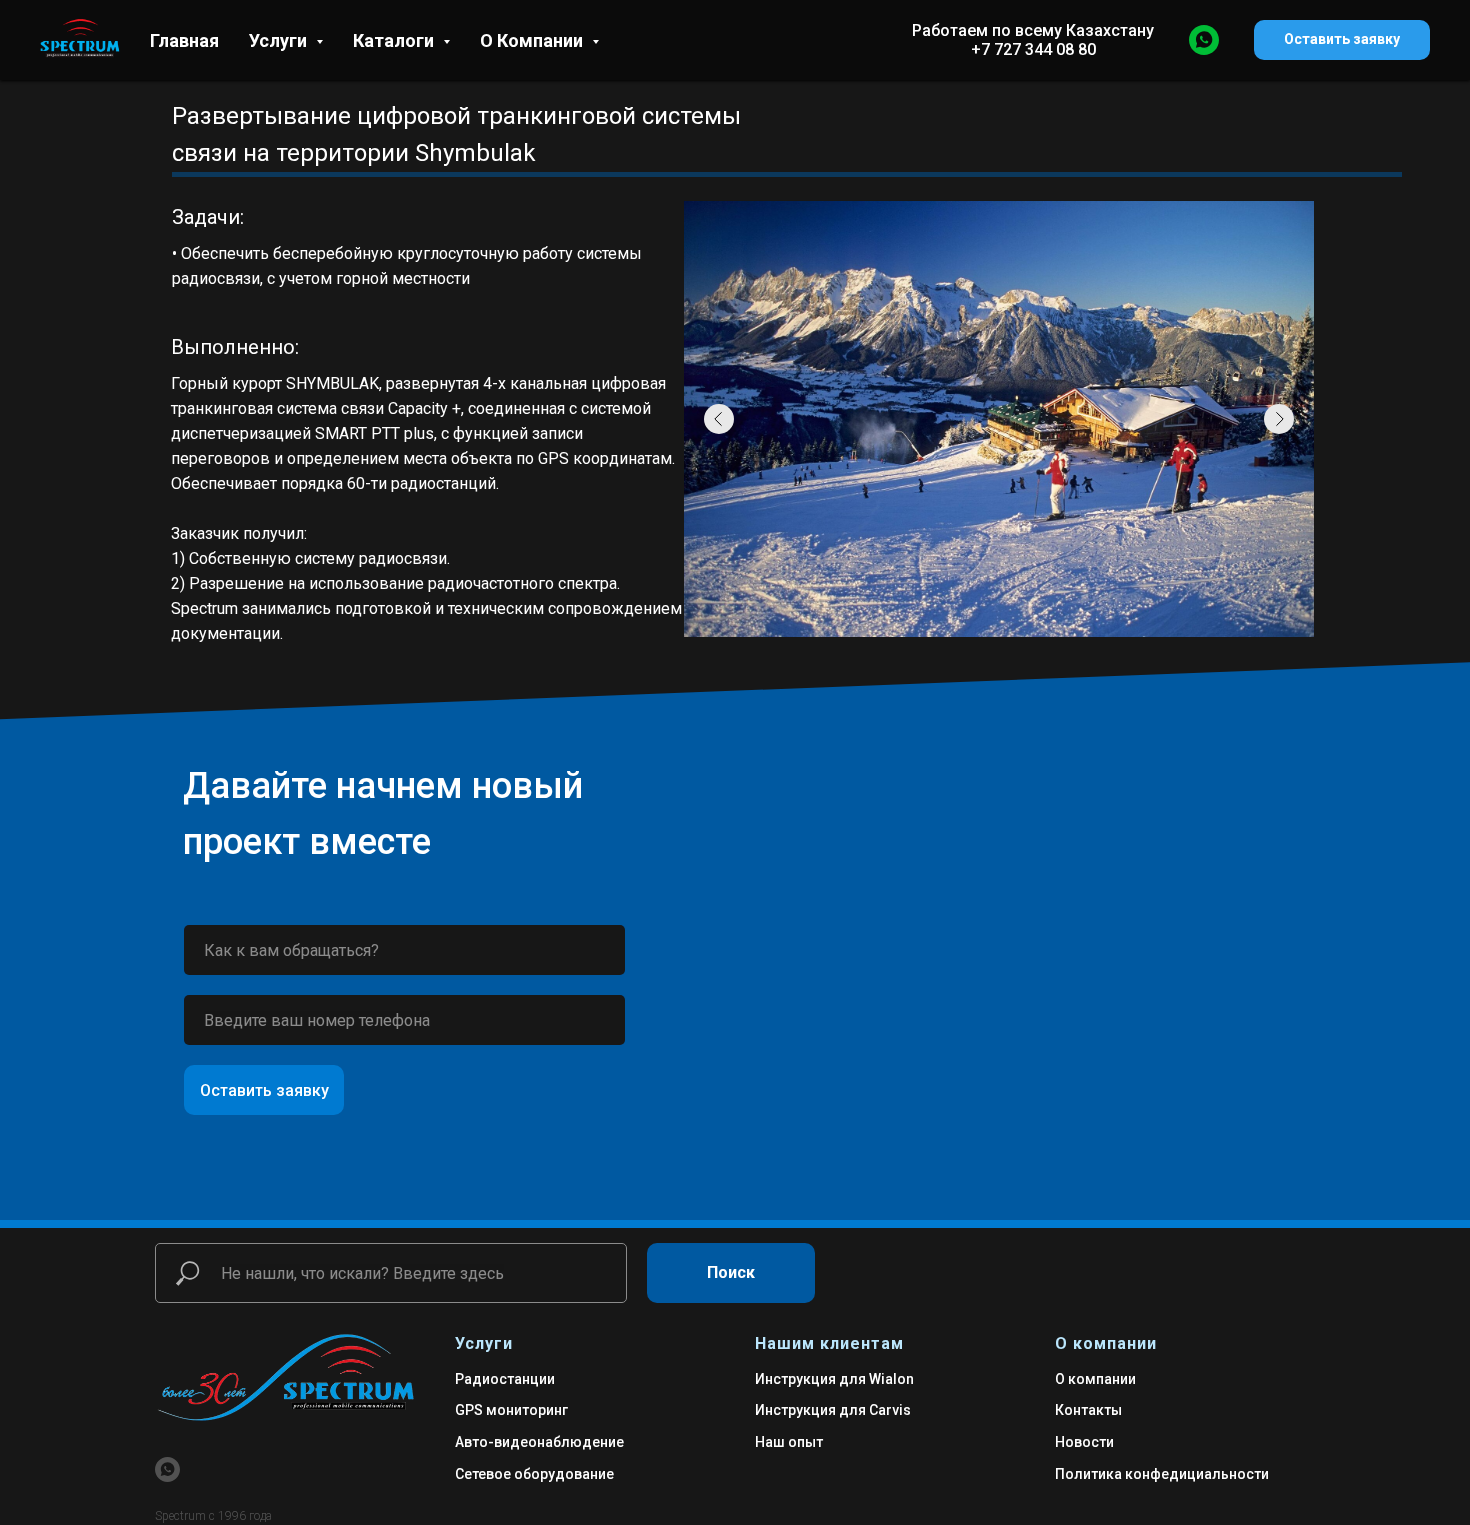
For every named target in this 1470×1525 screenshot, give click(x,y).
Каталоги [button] (395, 40)
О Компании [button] (533, 40)
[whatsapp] (1204, 40)
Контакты (1088, 1410)
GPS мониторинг (511, 1410)
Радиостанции (505, 1379)
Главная (184, 40)
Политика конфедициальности (1162, 1474)
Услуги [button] (280, 40)
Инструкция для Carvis (833, 1410)
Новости (1084, 1442)
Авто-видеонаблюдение (539, 1442)
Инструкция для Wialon (834, 1379)
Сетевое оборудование (534, 1474)
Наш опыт (789, 1442)
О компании (1095, 1379)
